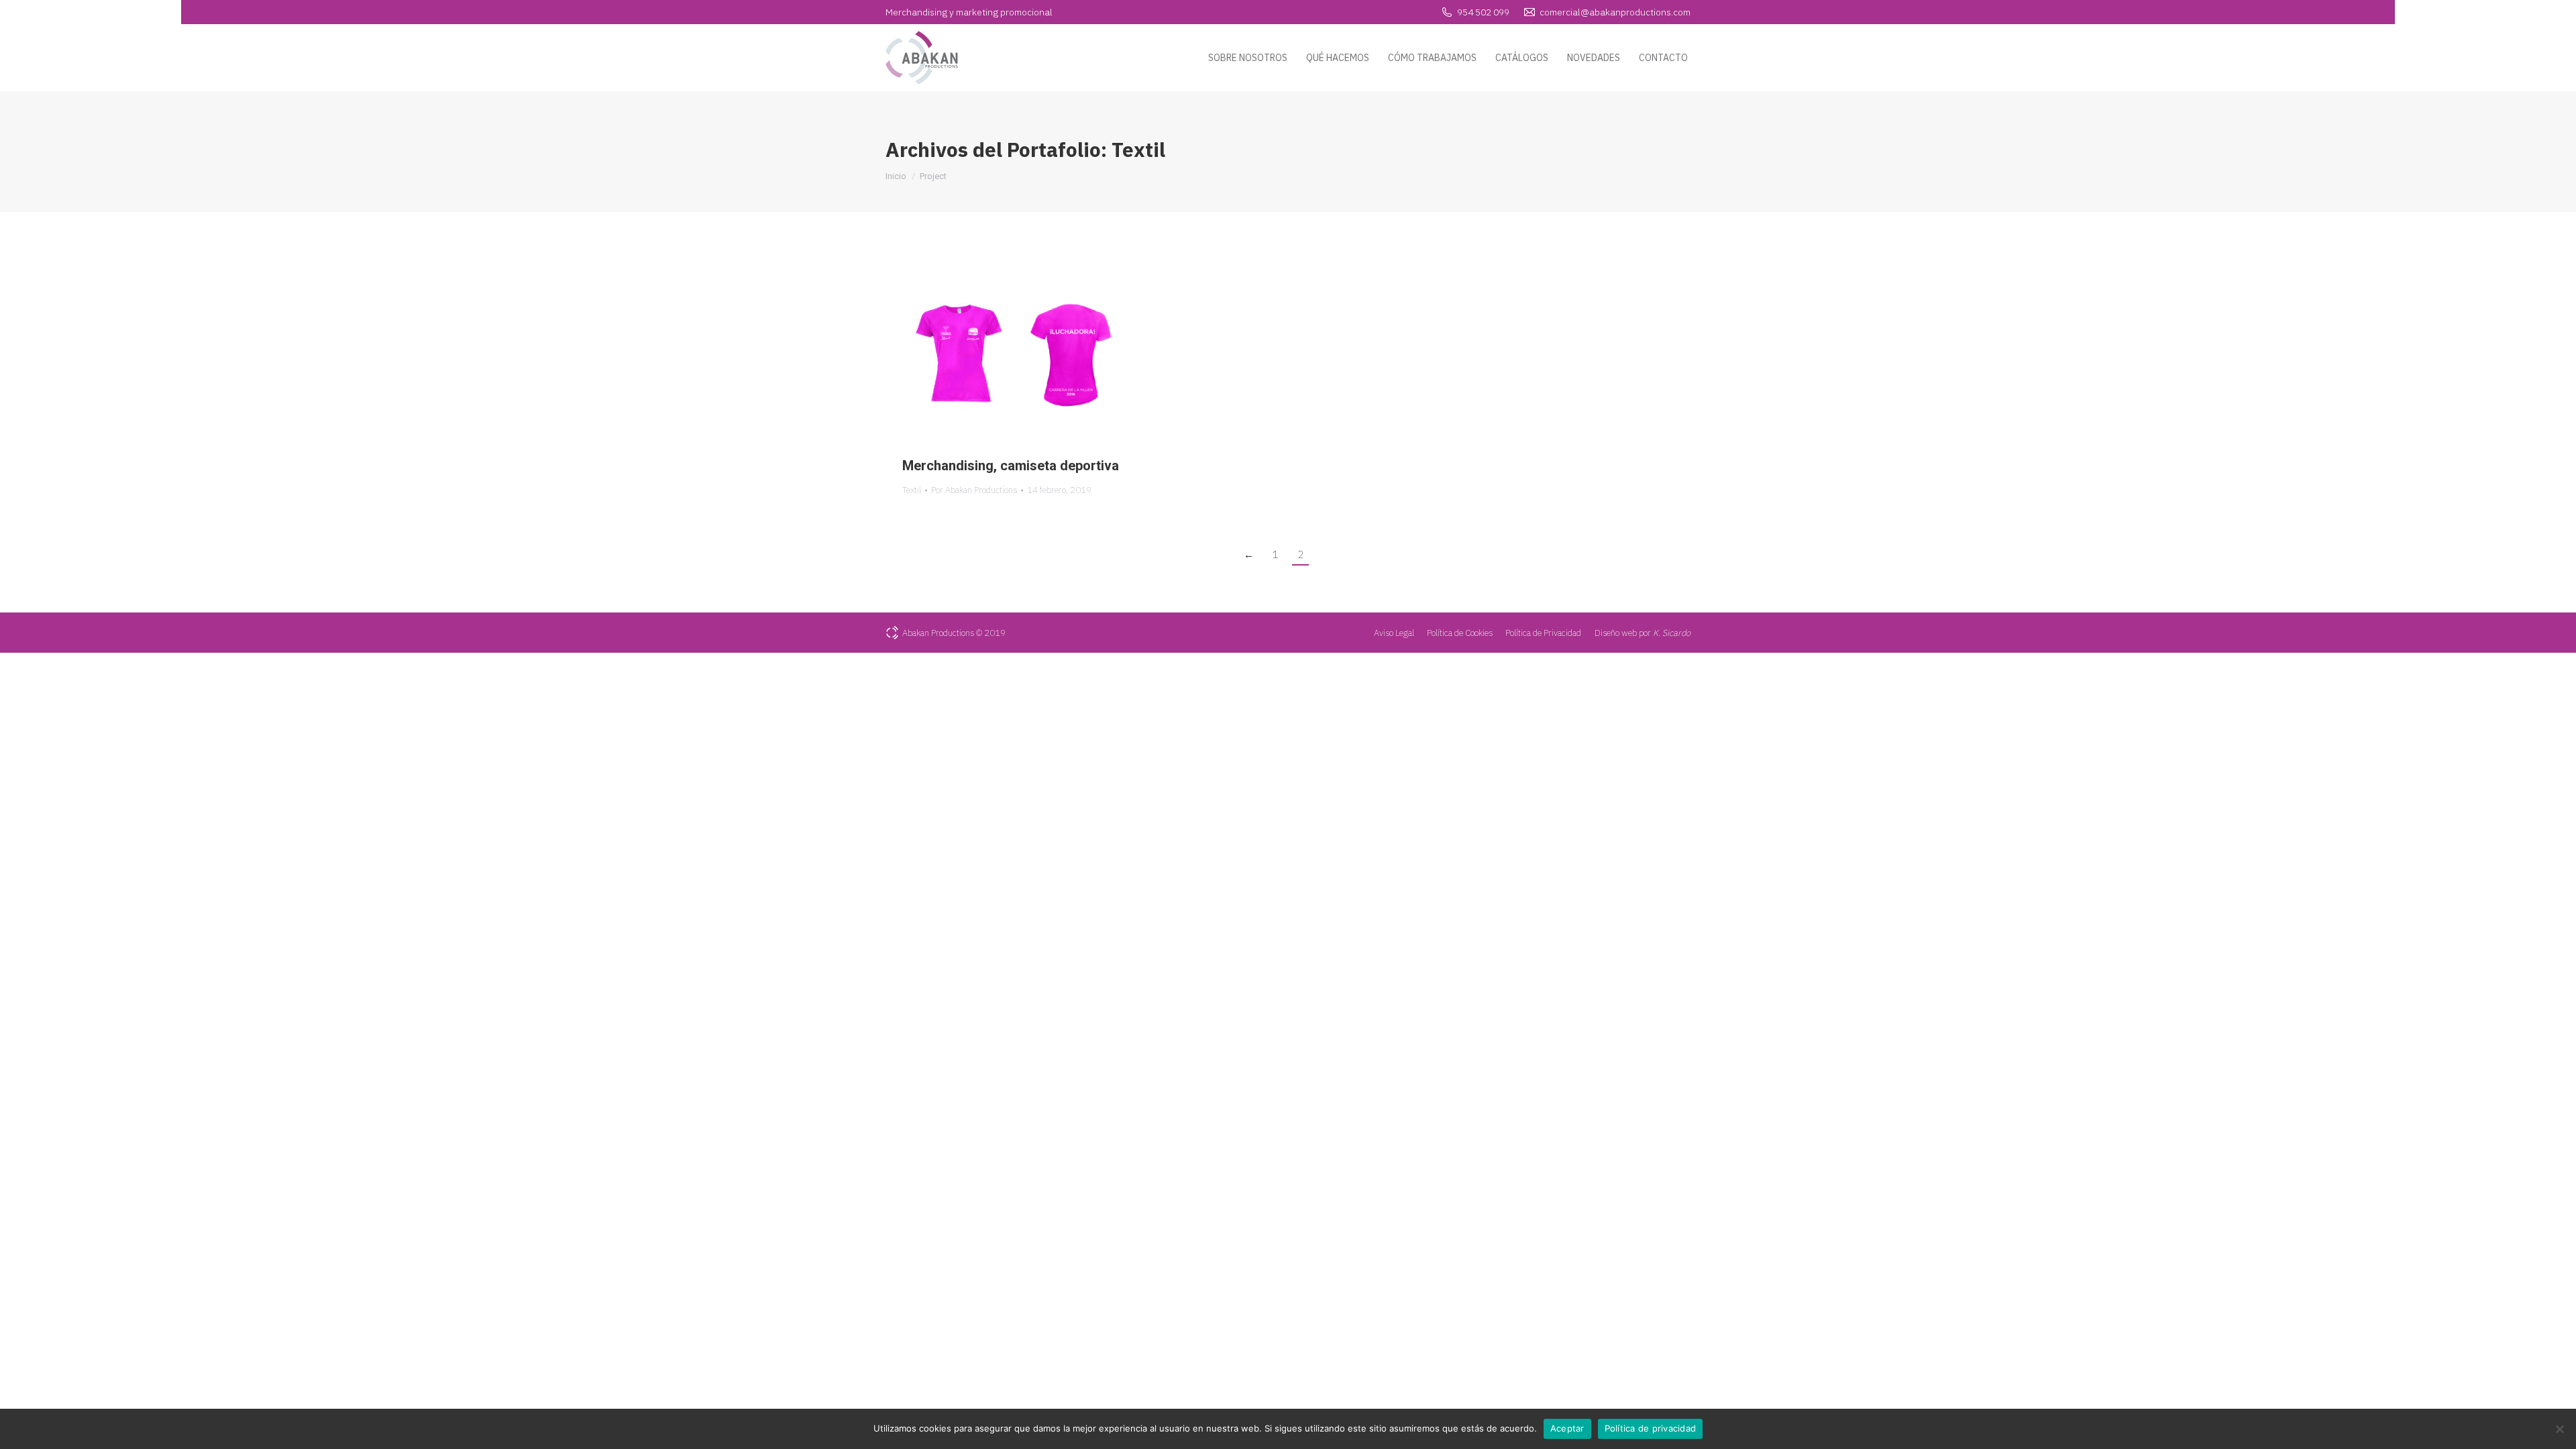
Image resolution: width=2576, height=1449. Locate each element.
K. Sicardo (1672, 633)
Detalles (1033, 351)
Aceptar (1567, 1428)
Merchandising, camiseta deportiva (1011, 466)
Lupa (997, 351)
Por (974, 490)
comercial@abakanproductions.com (1615, 12)
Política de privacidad (1651, 1428)
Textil (912, 490)
